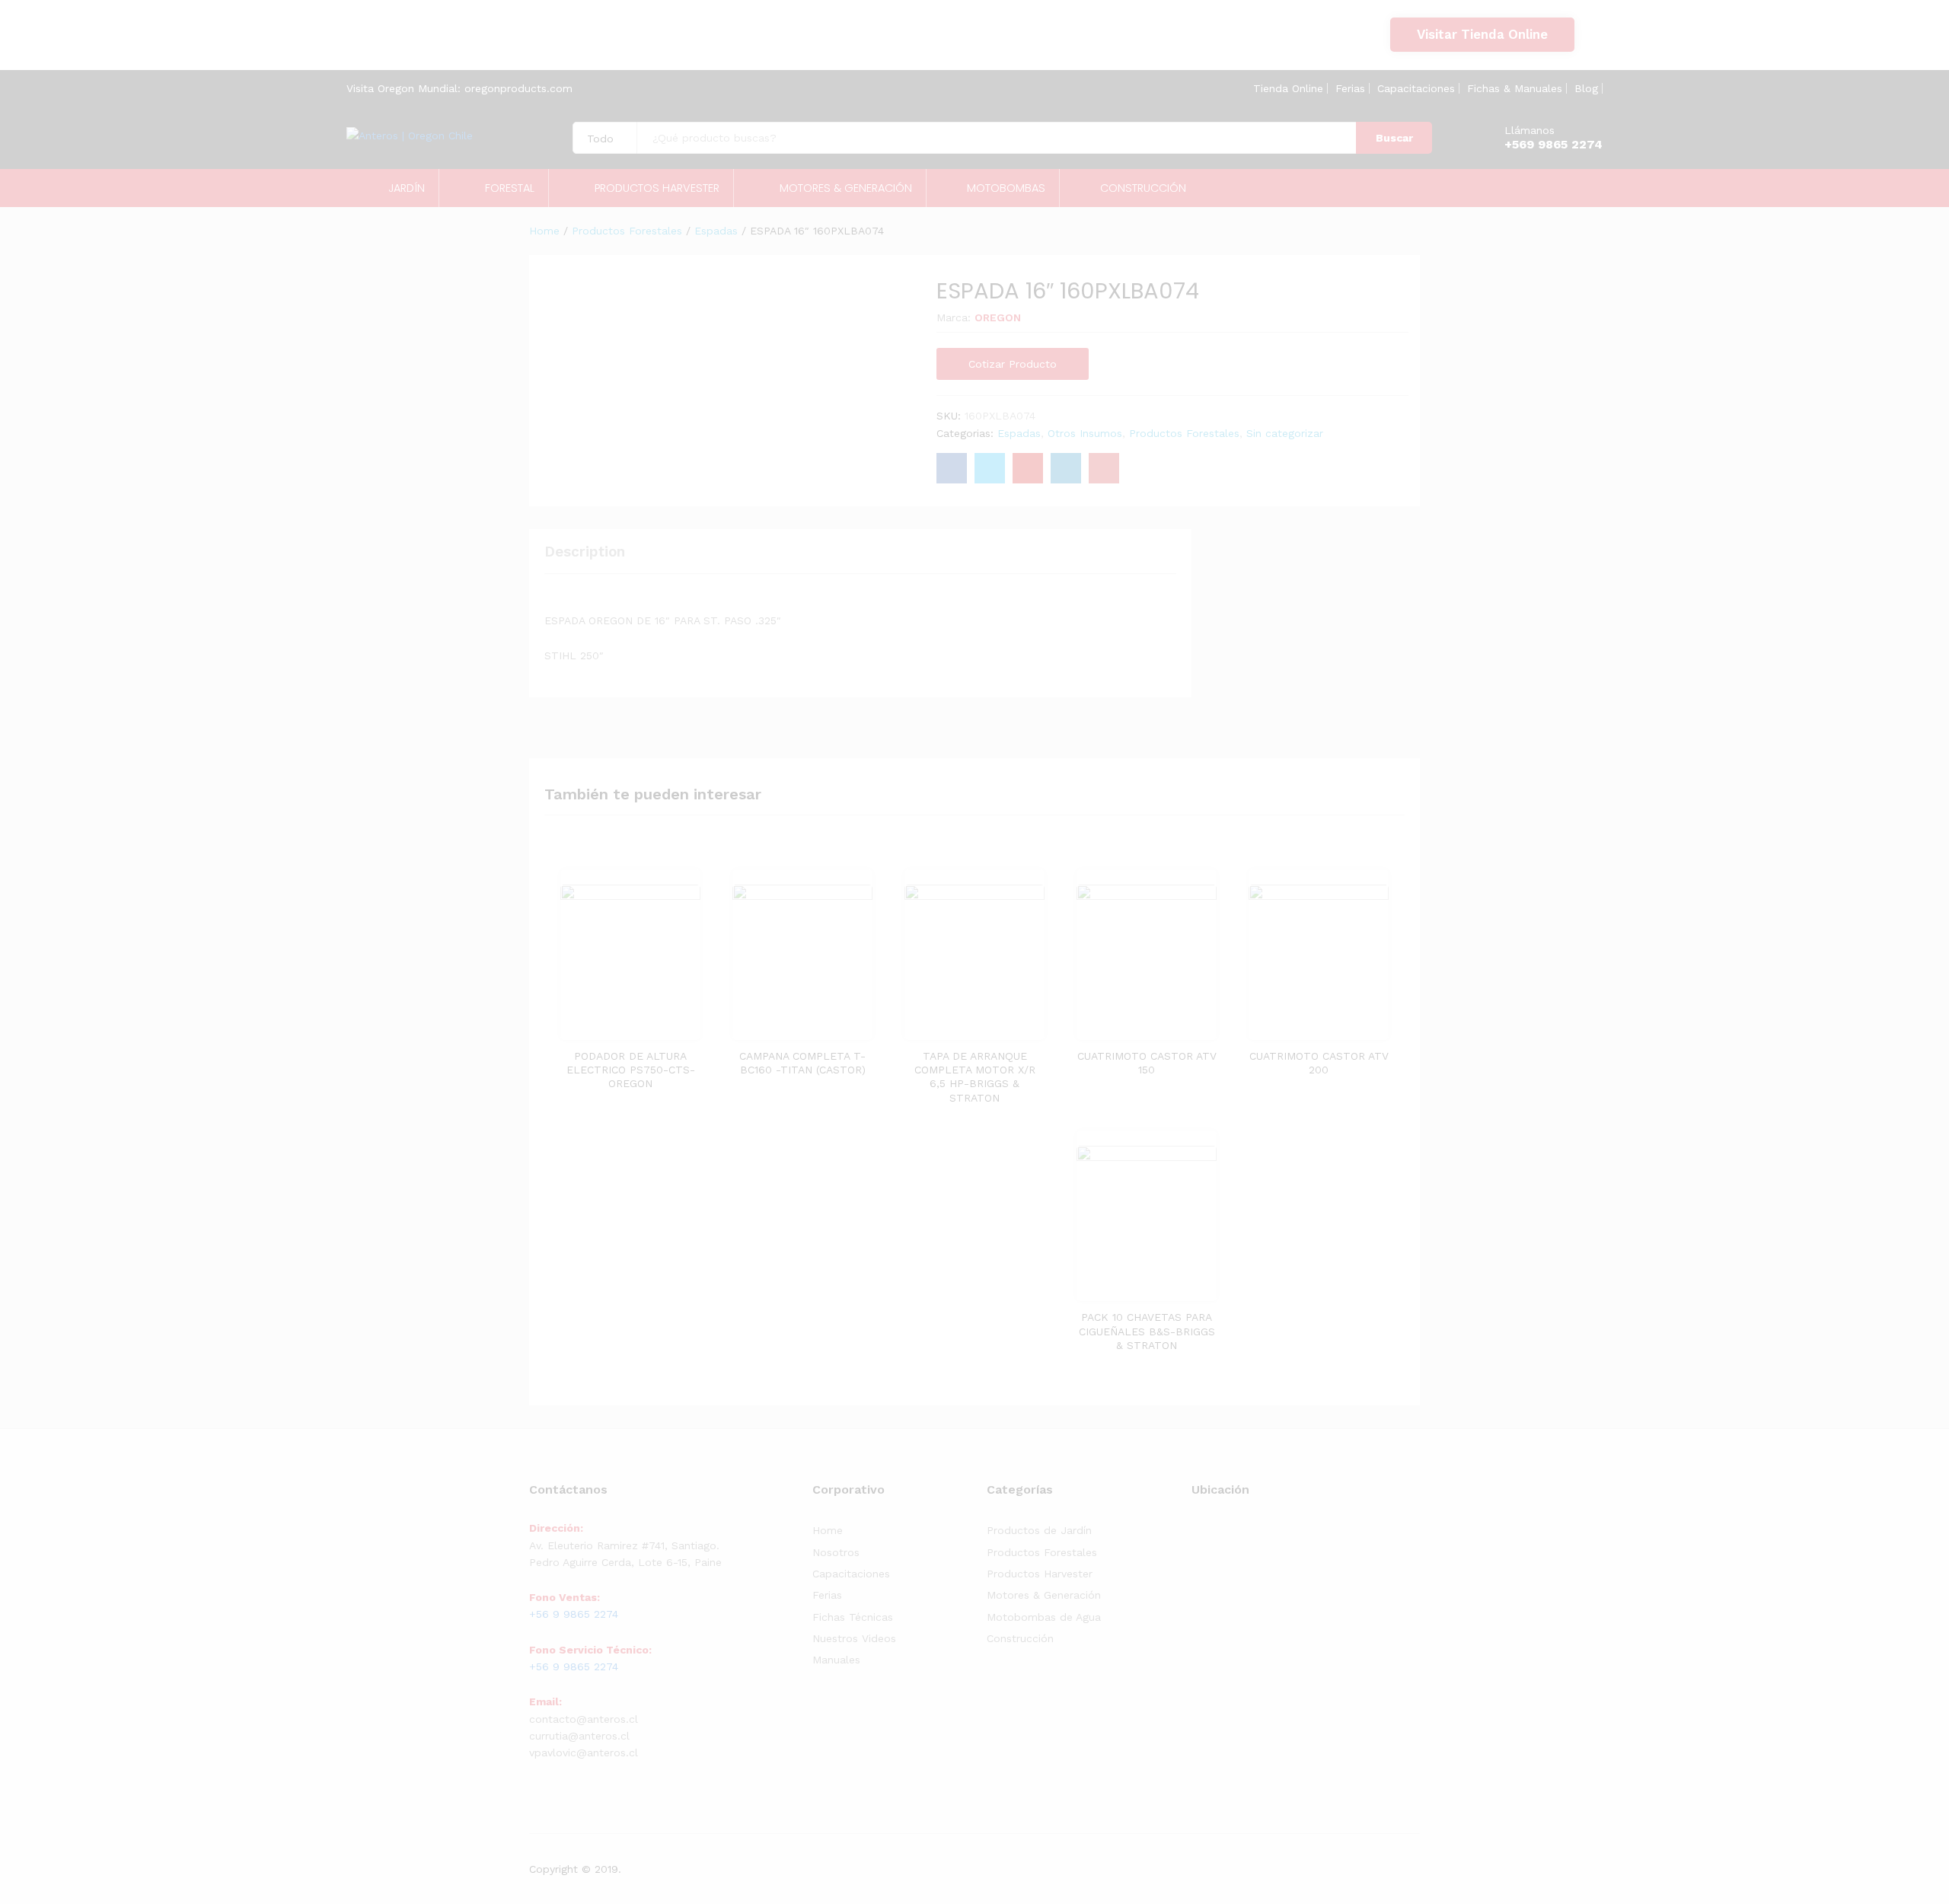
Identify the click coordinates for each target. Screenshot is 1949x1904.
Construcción (1020, 1638)
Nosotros (836, 1552)
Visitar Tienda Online (1482, 34)
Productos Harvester (1040, 1574)
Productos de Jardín (1039, 1530)
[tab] (592, 558)
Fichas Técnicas (853, 1617)
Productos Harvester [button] (657, 188)
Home (828, 1530)
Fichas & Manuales (1515, 88)
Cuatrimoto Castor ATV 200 (1319, 1063)
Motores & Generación (1044, 1595)
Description (585, 552)
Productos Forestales (1184, 433)
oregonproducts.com (518, 88)
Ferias (1350, 88)
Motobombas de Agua (1044, 1617)
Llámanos (1530, 130)
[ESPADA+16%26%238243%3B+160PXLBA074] (990, 468)
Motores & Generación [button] (846, 188)
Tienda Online (1288, 88)
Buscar (1394, 138)
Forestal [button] (510, 188)
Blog (1586, 88)
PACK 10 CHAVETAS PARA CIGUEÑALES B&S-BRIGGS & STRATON (1147, 1331)
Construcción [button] (1143, 188)
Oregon (998, 317)
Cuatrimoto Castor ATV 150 (1147, 1063)
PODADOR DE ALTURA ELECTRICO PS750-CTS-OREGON (631, 1070)
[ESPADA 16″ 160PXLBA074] (952, 468)
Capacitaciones (1416, 88)
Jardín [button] (407, 188)
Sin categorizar (1285, 433)
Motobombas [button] (1006, 188)
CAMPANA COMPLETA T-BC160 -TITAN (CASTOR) (802, 1063)
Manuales (836, 1660)
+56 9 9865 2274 (421, 43)
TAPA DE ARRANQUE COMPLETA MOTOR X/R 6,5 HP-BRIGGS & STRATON (975, 1077)
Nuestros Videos (854, 1638)
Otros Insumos (1085, 433)
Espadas (1019, 433)
